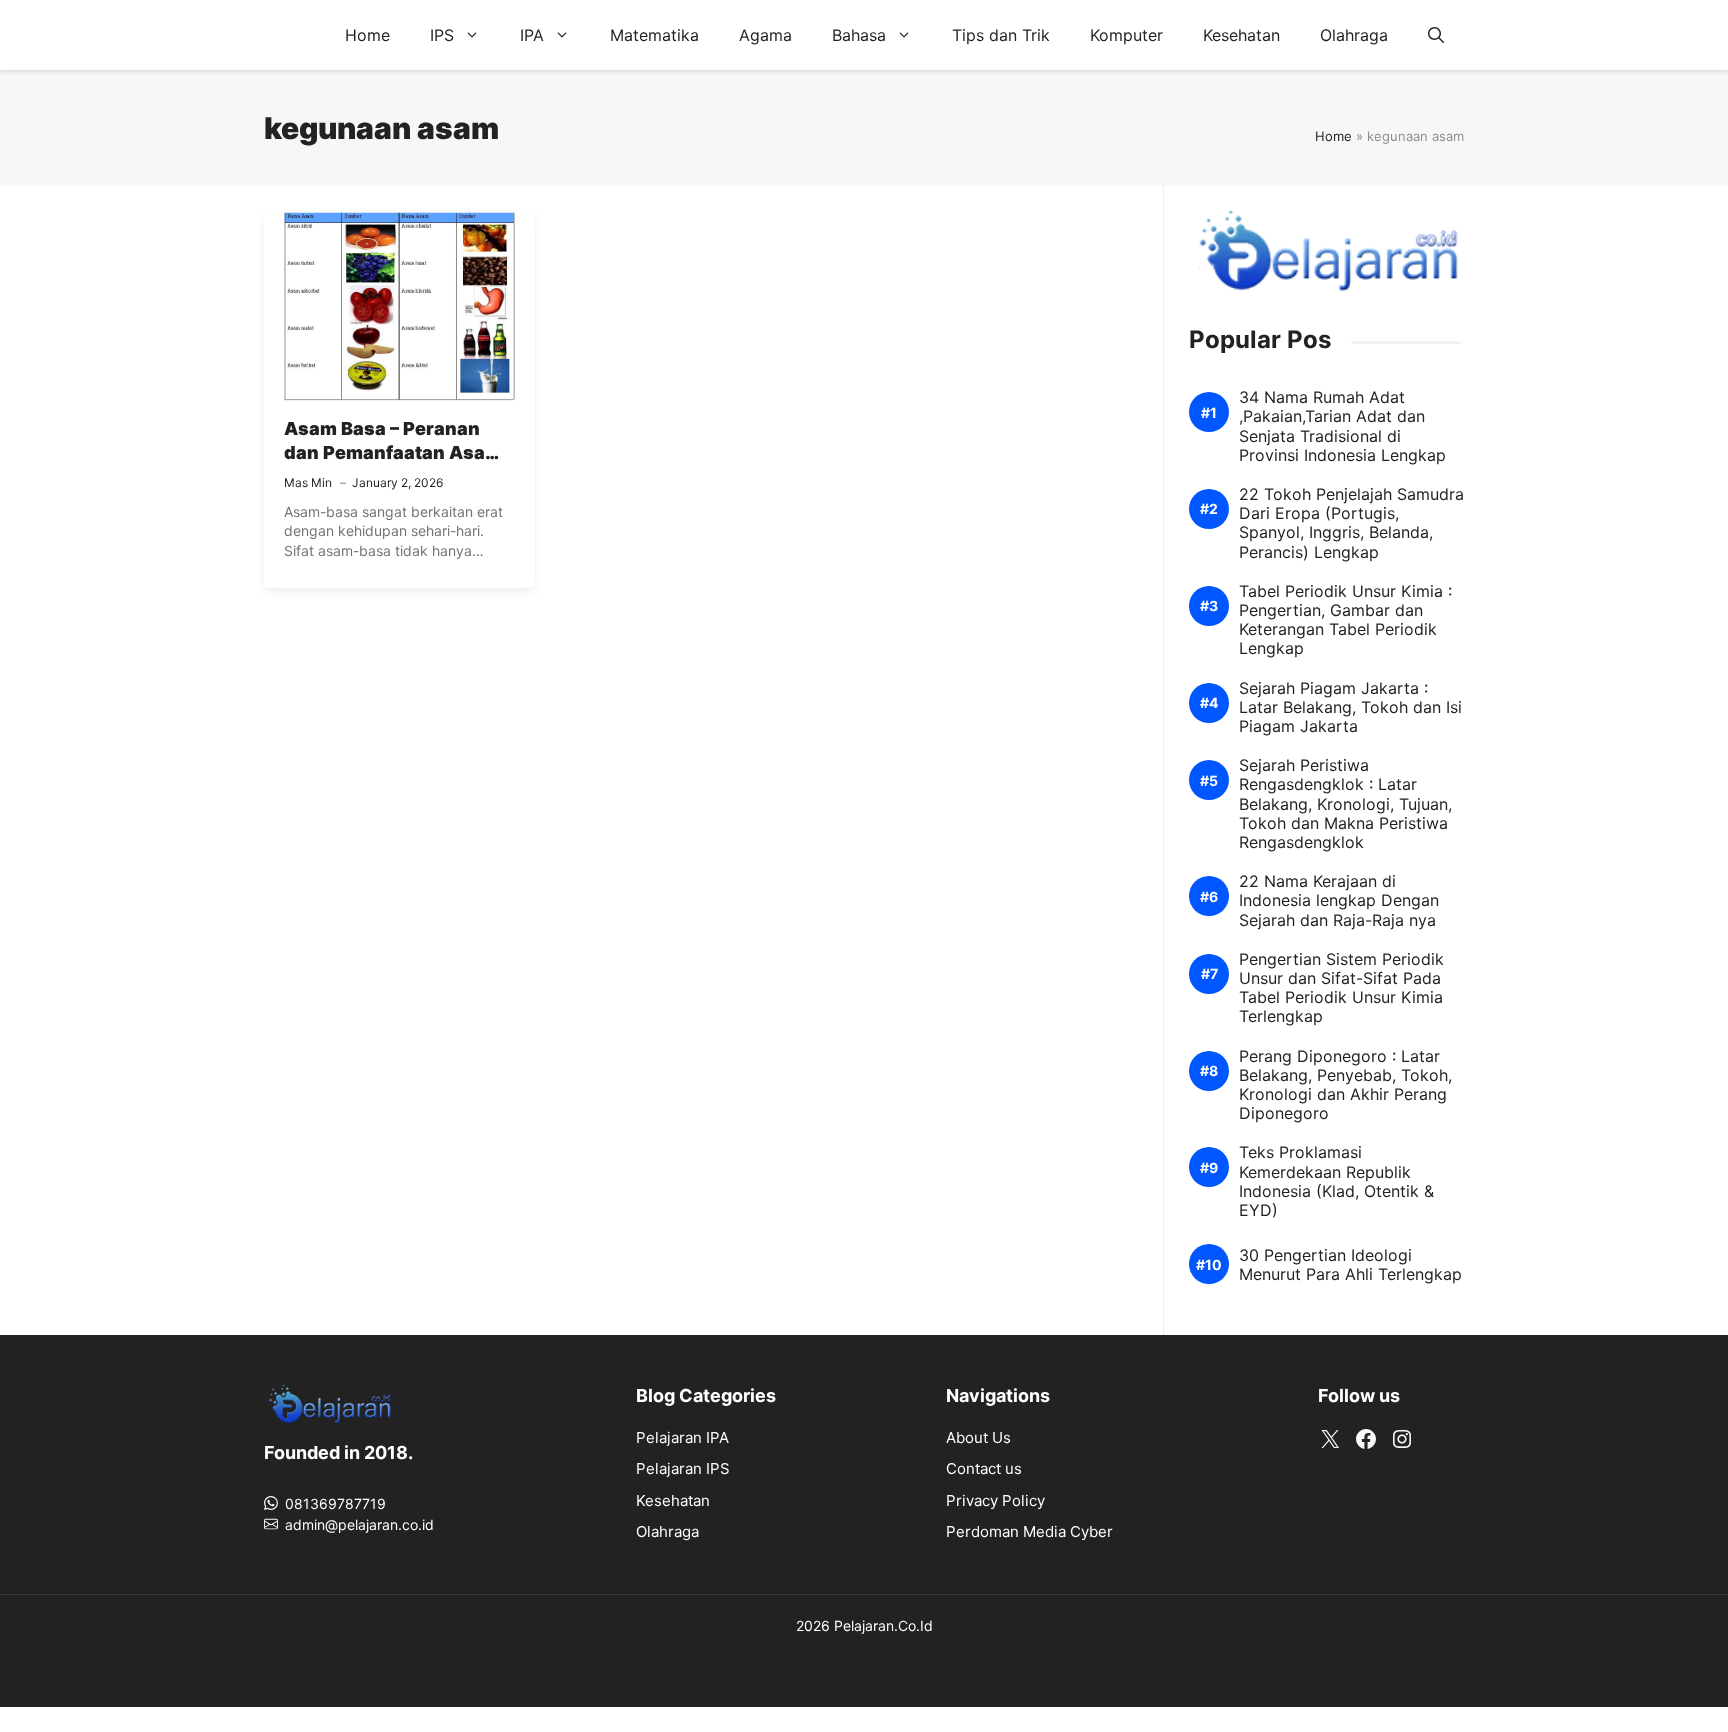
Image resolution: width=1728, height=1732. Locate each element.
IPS (442, 35)
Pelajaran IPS (683, 1468)
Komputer (1126, 35)
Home (367, 35)
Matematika (654, 35)
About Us (978, 1437)
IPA (532, 35)
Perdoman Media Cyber (1029, 1531)
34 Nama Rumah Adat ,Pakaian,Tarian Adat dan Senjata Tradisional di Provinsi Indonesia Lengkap (1342, 426)
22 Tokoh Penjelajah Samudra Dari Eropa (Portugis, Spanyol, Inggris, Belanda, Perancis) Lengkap (1351, 523)
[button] (1436, 35)
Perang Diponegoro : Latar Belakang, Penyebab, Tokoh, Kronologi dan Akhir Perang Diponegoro (1345, 1085)
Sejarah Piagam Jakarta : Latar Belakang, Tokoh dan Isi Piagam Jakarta (1350, 707)
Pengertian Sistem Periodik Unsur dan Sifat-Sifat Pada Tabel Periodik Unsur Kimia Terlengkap (1341, 988)
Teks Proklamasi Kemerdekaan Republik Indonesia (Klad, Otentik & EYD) (1336, 1181)
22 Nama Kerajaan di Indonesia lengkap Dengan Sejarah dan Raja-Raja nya (1339, 900)
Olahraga (1354, 35)
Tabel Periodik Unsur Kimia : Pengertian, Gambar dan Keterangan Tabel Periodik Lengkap (1345, 620)
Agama (765, 35)
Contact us (984, 1468)
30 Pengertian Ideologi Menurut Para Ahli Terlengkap (1350, 1265)
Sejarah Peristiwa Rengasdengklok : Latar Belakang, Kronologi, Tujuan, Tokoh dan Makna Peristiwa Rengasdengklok (1345, 804)
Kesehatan (1241, 35)
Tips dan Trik (1001, 35)
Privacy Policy (995, 1500)
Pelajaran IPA (682, 1437)
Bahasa (859, 35)
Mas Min (308, 482)
